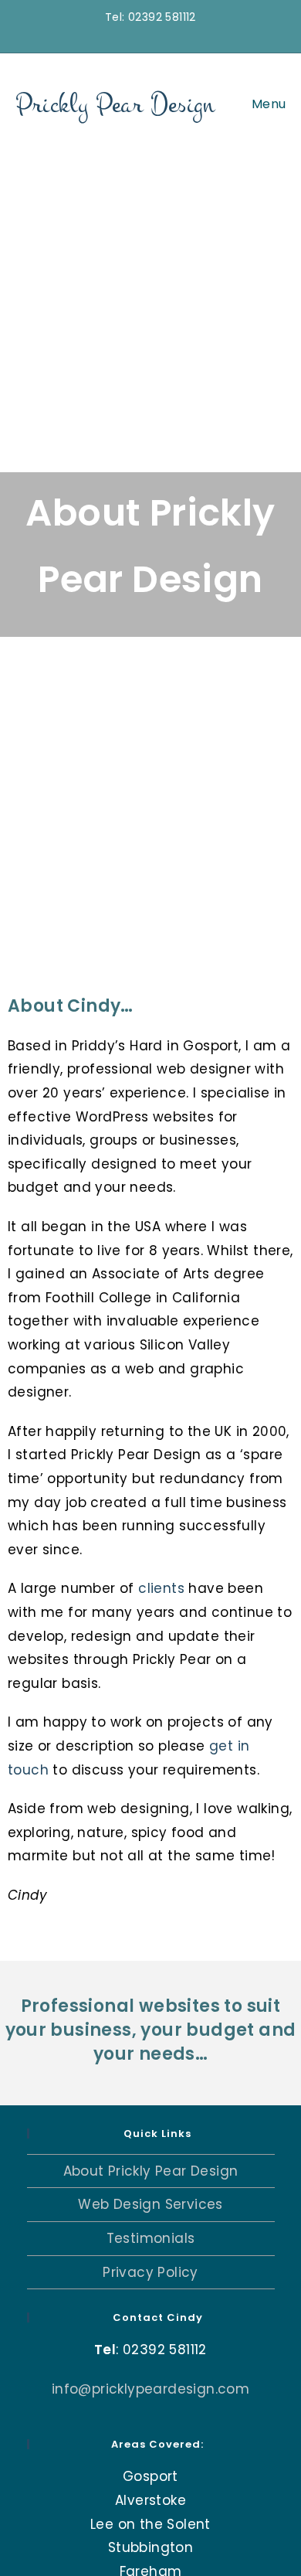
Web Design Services (150, 2204)
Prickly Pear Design (115, 104)
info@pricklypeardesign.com (150, 2389)
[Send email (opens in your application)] (157, 34)
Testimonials (151, 2238)
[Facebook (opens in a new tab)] (141, 34)
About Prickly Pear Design (151, 2171)
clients (161, 1588)
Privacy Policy (150, 2272)
